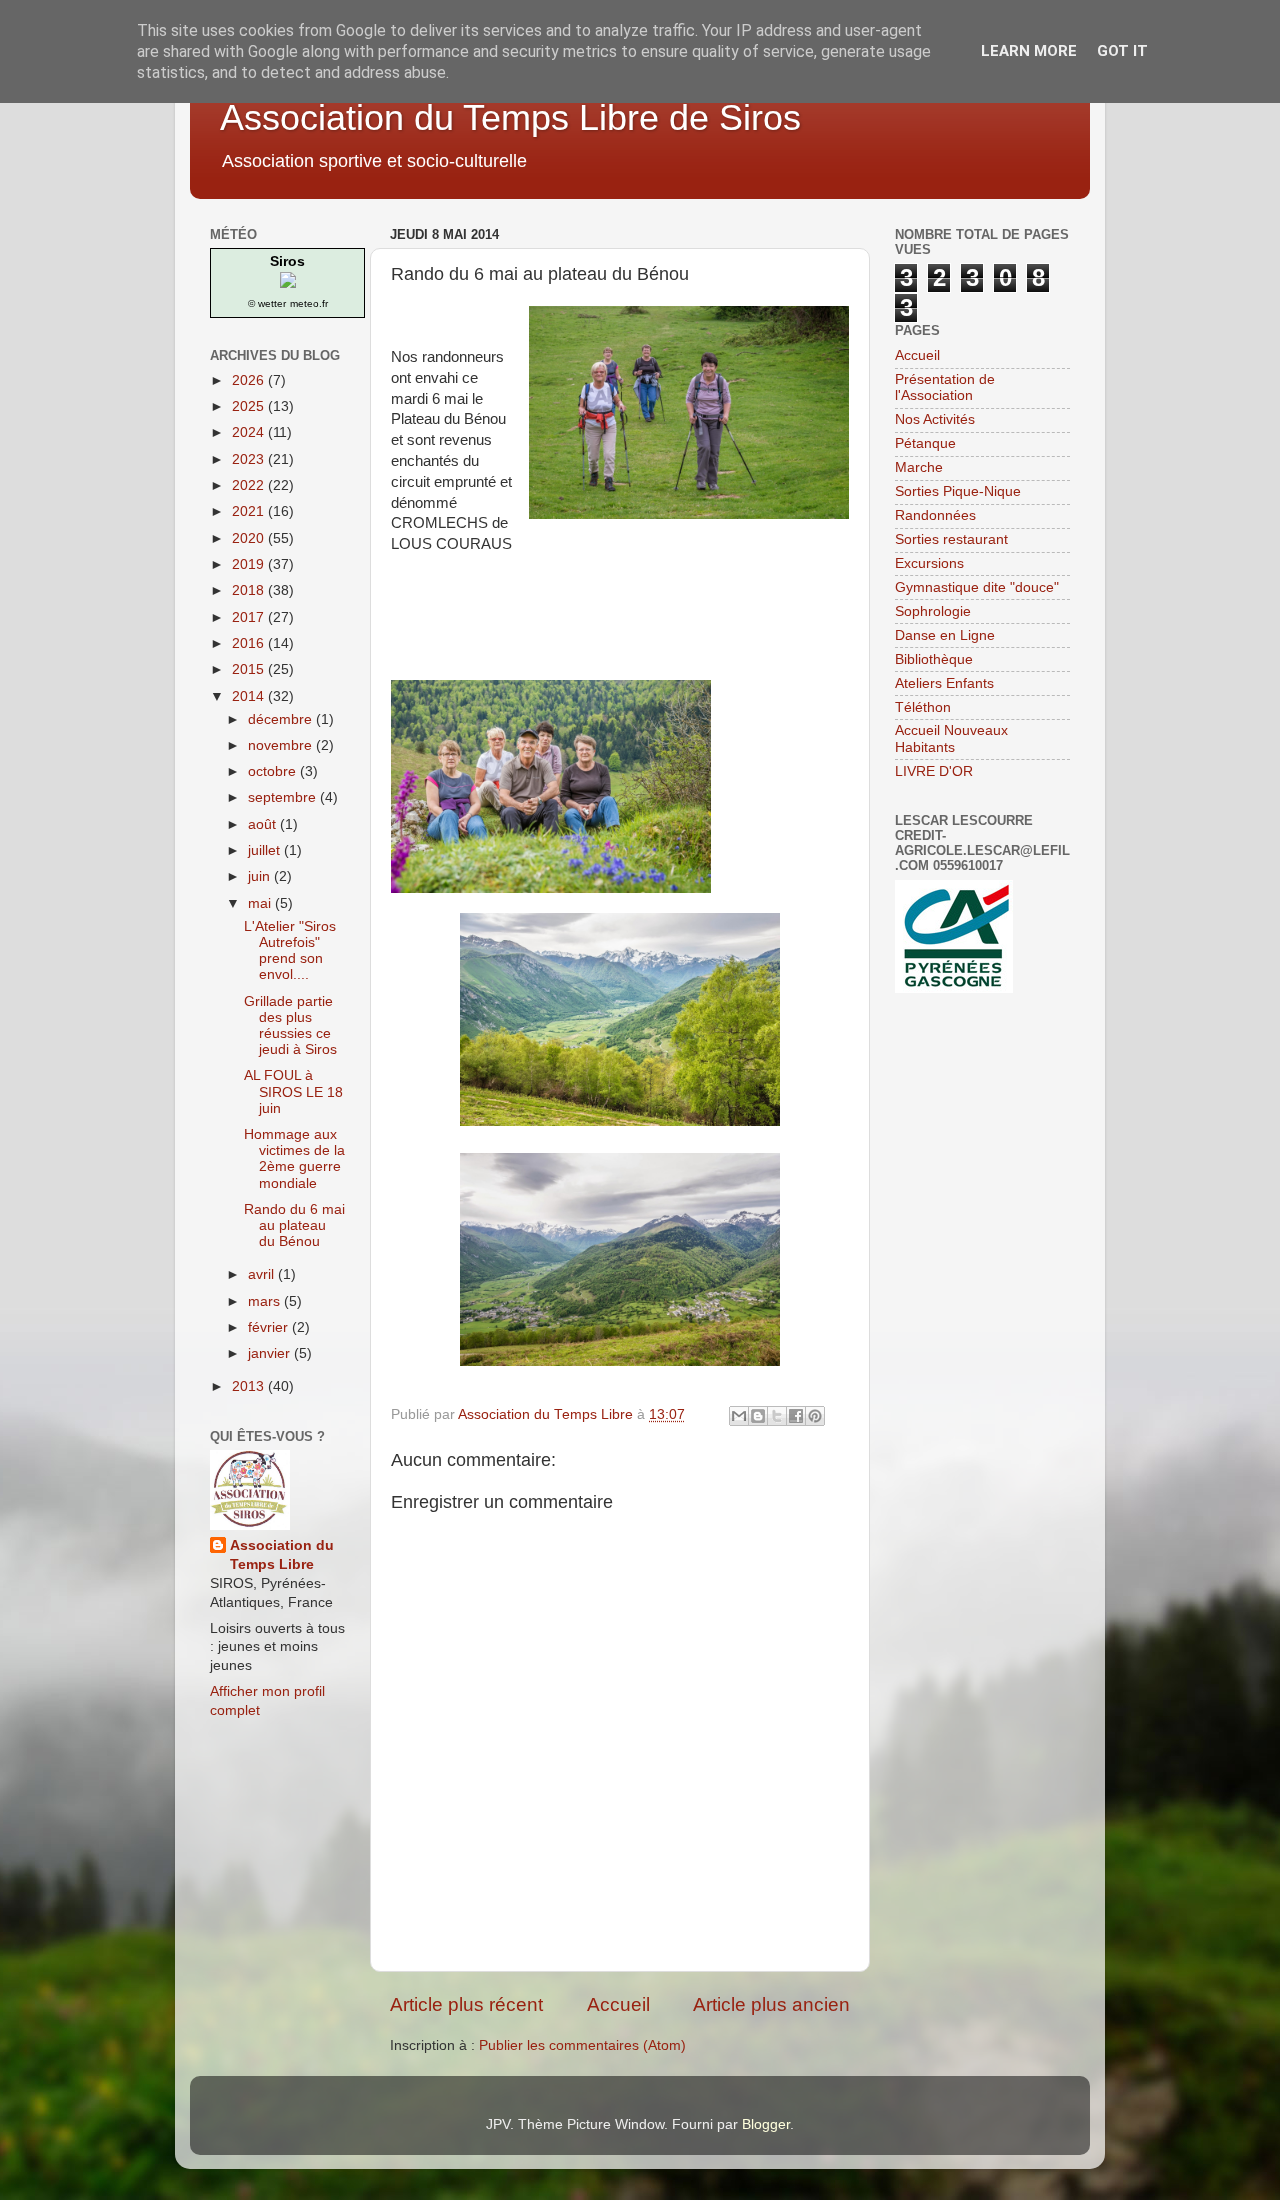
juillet (266, 850)
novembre (282, 745)
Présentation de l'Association (945, 387)
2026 (250, 380)
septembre (284, 797)
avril (263, 1274)
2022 (250, 485)
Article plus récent (466, 2004)
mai (261, 903)
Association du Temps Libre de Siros (510, 117)
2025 (250, 406)
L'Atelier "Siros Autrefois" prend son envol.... (290, 951)
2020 (250, 538)
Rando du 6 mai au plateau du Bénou (294, 1225)
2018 (250, 590)
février (270, 1327)
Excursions (929, 563)
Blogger (766, 2124)
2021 (250, 511)
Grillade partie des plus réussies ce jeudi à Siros (290, 1026)
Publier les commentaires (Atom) (582, 2045)
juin (261, 876)
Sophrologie (933, 611)
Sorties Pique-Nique (958, 491)
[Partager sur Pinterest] (815, 1416)
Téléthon (923, 707)
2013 (250, 1386)
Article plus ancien (771, 2004)
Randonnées (935, 515)
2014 (250, 696)
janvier (271, 1353)
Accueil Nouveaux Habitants (951, 738)
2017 (250, 617)
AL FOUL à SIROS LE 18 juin (293, 1091)
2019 (250, 564)
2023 (250, 459)
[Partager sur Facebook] (796, 1416)
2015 (250, 669)
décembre (282, 719)
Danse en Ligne (945, 635)
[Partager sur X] (777, 1416)
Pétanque (925, 443)
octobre (274, 771)
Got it (1122, 51)
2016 (250, 643)
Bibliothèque (934, 659)
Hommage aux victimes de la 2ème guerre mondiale (294, 1159)
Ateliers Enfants (944, 683)
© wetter (267, 303)
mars (266, 1301)
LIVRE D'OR (934, 771)
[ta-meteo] (288, 283)
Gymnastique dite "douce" (977, 587)
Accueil (618, 2004)
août (264, 824)
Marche (919, 467)
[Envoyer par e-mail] (739, 1416)
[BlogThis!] (758, 1416)
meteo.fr (309, 303)
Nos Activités (935, 419)
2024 (250, 432)
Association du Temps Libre (282, 1555)
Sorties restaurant (951, 539)
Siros (287, 261)
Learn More (1029, 51)
